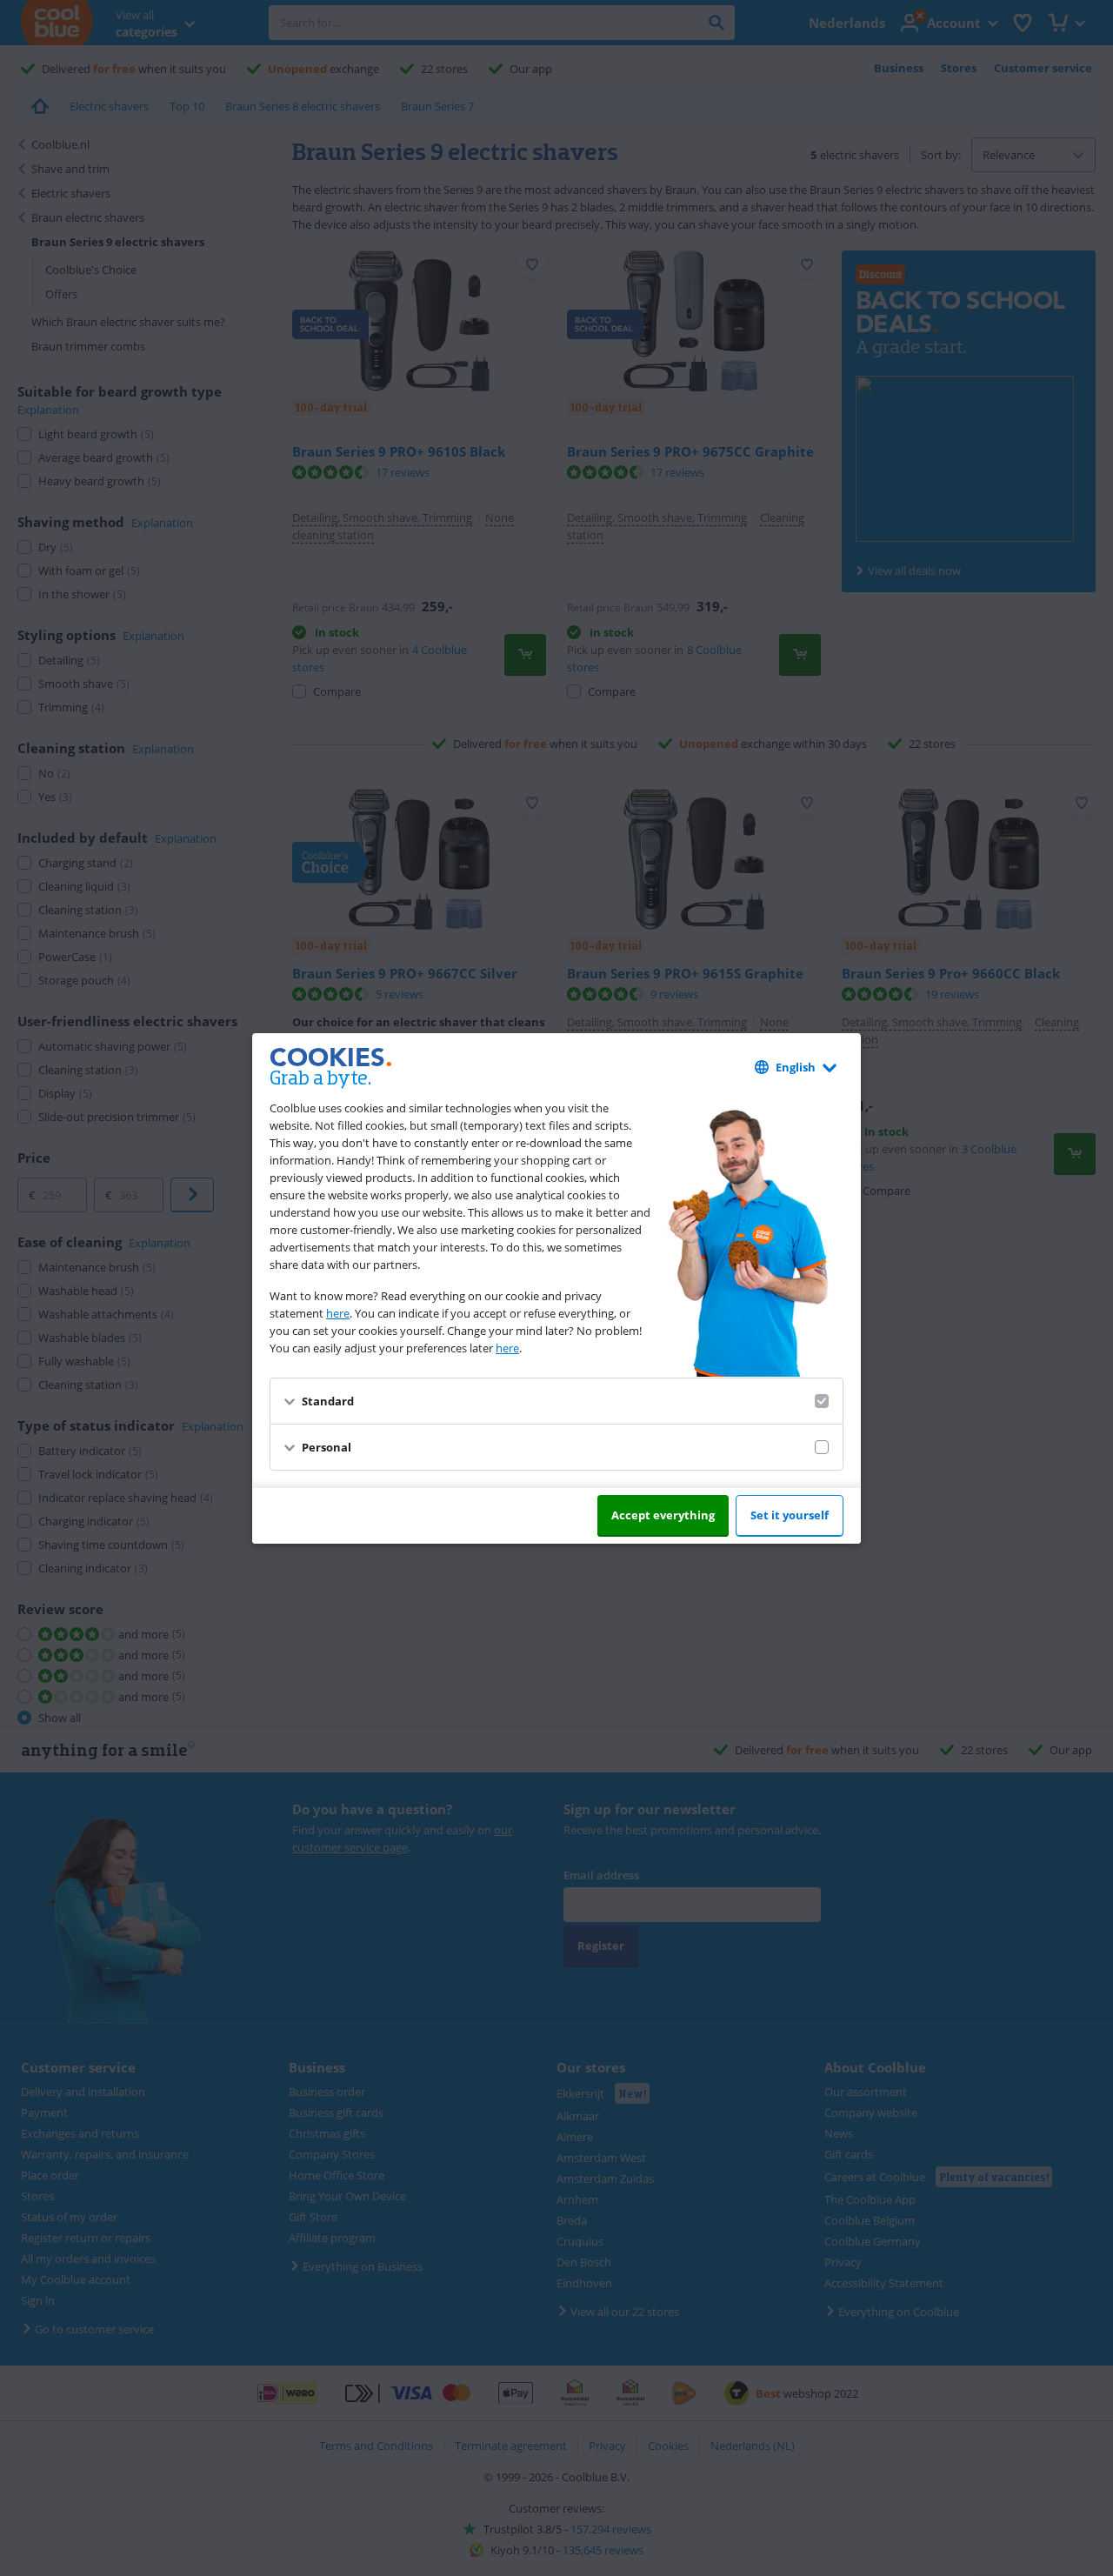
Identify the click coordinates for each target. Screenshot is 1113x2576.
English (796, 1067)
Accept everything (663, 1515)
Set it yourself (790, 1515)
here (338, 1313)
